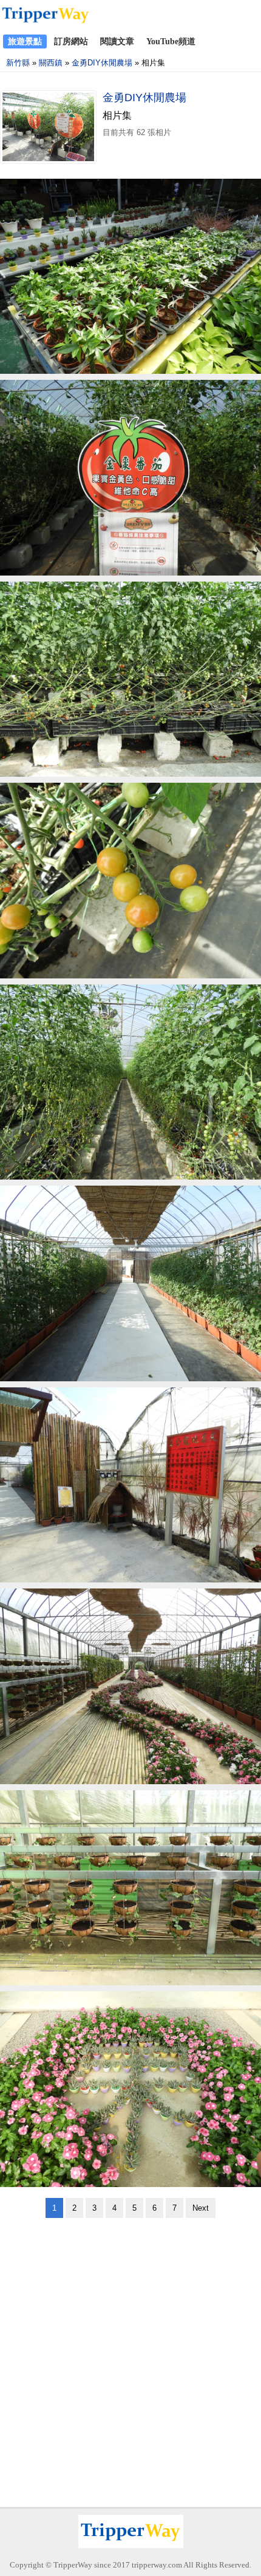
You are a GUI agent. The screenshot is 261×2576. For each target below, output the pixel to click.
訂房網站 (71, 41)
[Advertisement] (130, 2359)
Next (201, 2208)
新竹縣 (18, 63)
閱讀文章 (117, 41)
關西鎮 (51, 63)
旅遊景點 (25, 41)
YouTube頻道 (171, 41)
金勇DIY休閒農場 (102, 63)
